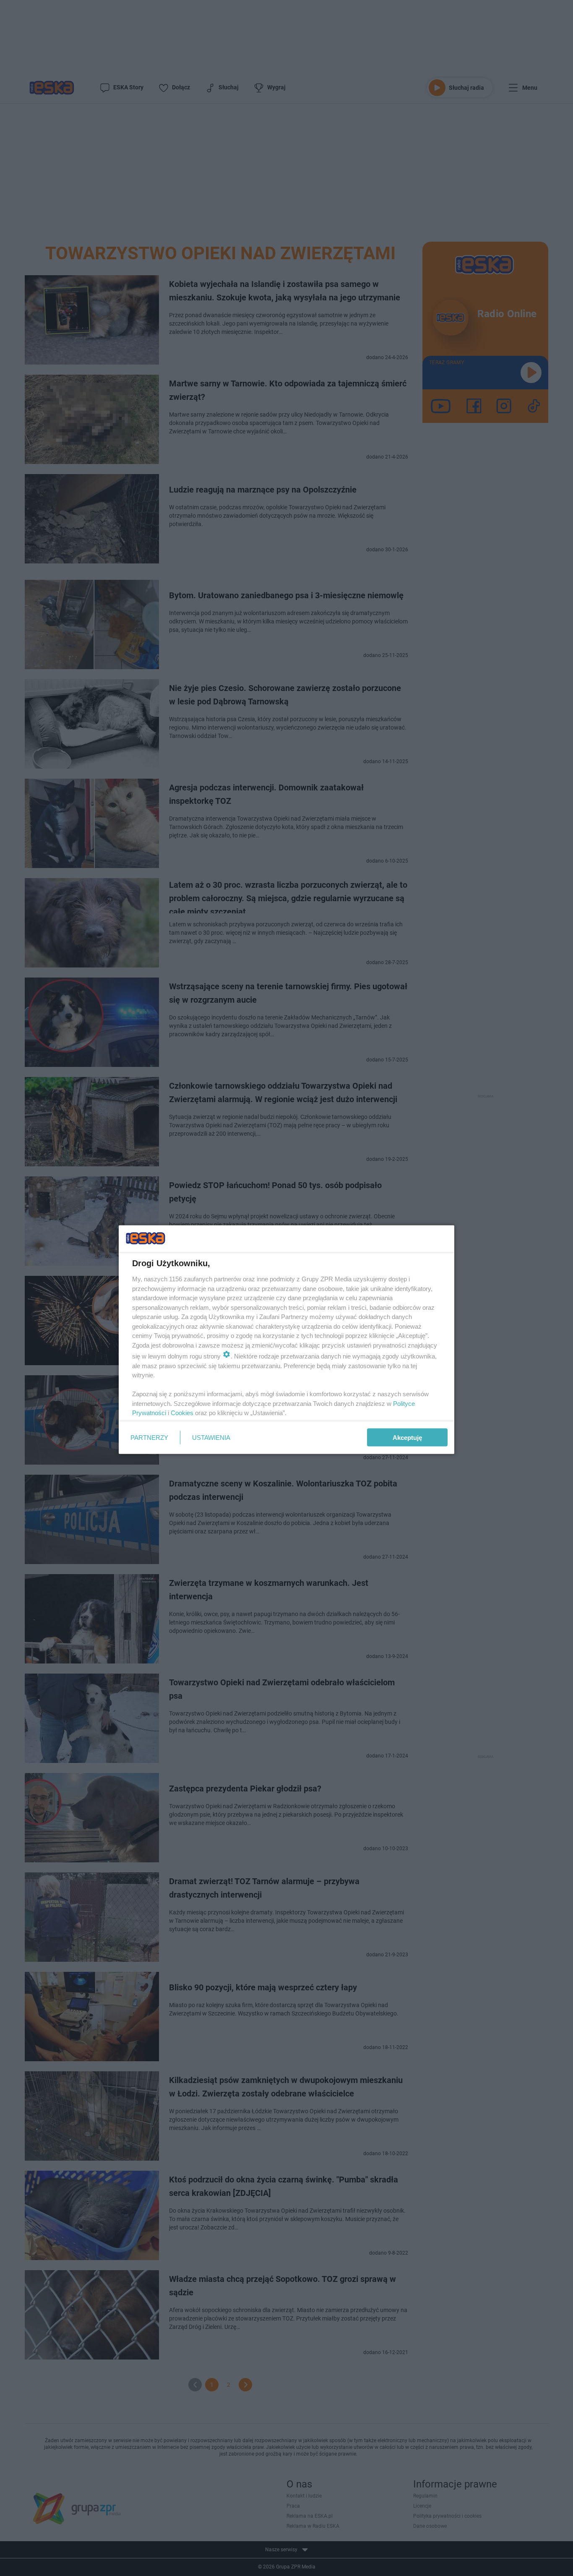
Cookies (182, 1413)
